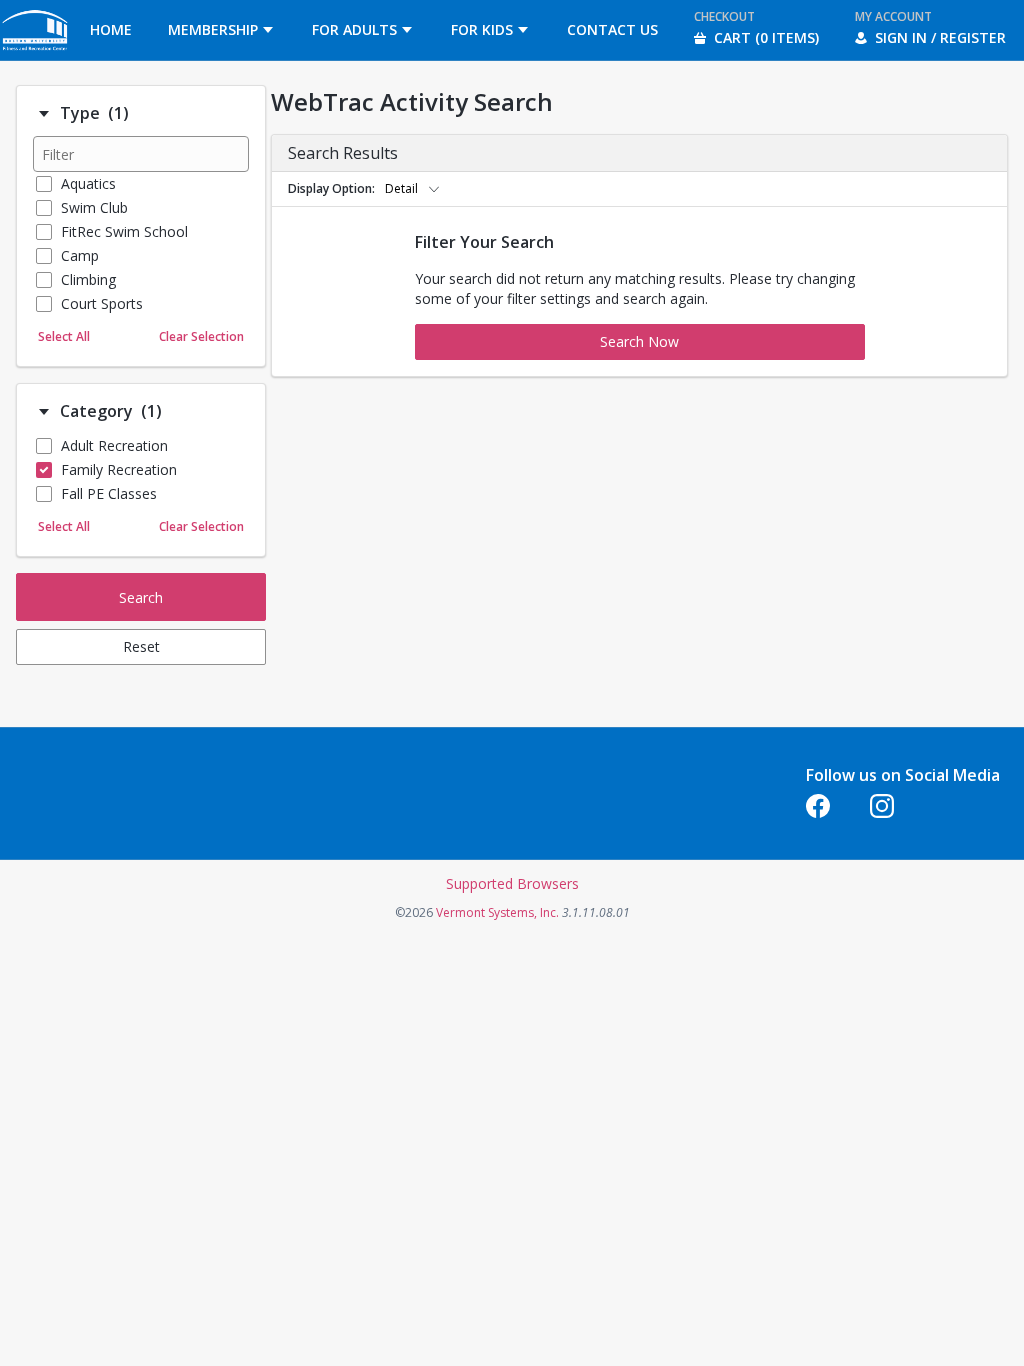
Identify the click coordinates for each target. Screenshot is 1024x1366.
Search (141, 597)
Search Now (639, 341)
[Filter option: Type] (44, 114)
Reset (141, 646)
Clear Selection (201, 336)
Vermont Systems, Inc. (497, 912)
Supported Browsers (512, 883)
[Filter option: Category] (44, 412)
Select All (64, 336)
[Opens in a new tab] (36, 54)
